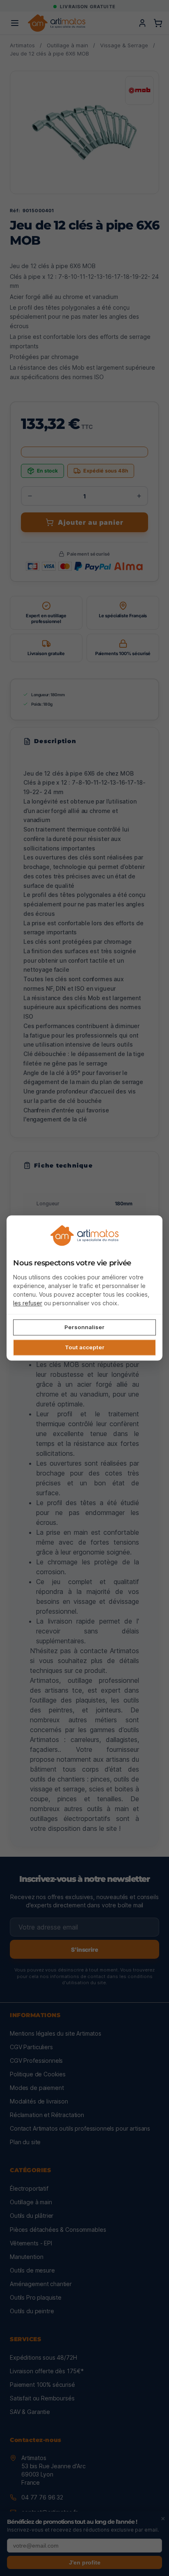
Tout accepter (85, 1347)
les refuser (28, 1303)
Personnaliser (84, 1327)
